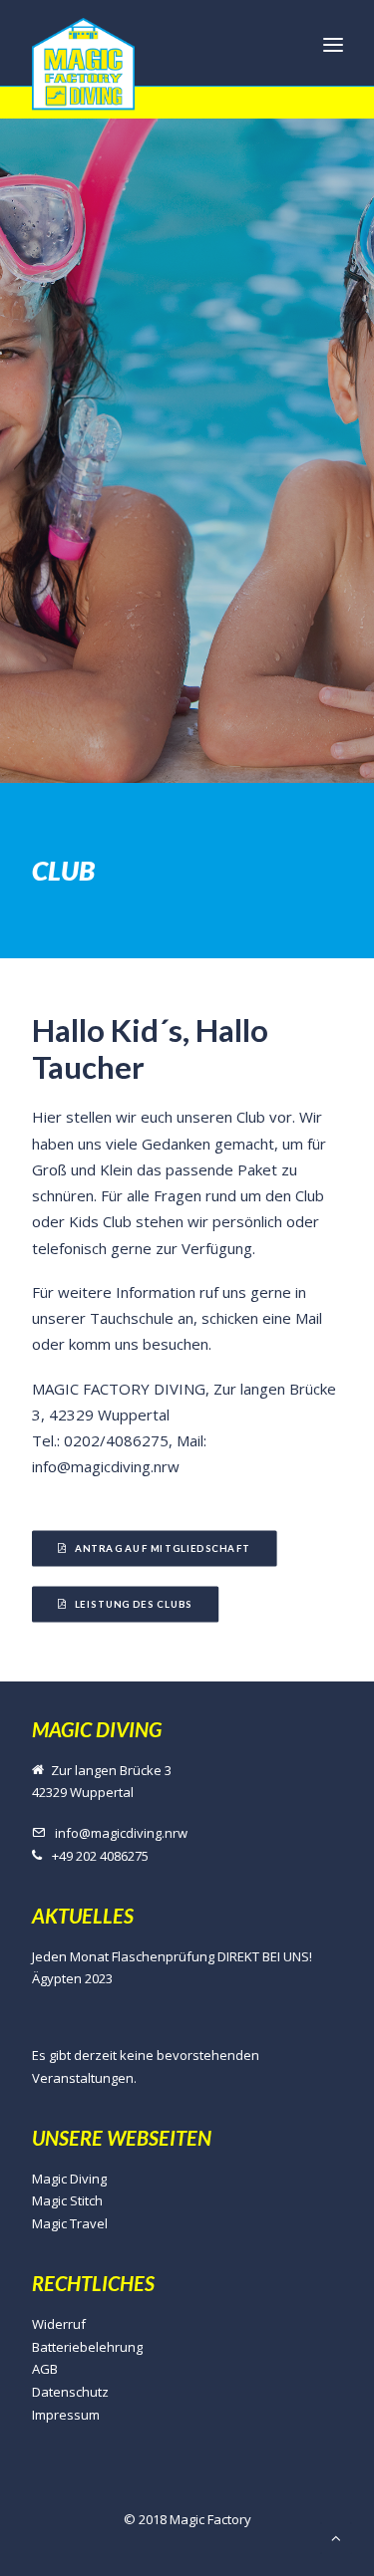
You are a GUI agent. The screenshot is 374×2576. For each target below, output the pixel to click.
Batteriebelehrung (87, 2347)
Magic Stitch (67, 2200)
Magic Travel (70, 2223)
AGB (45, 2369)
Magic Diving (69, 2179)
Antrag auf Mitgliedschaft (162, 1548)
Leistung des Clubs (133, 1604)
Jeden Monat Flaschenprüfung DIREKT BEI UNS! (172, 1956)
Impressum (66, 2415)
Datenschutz (70, 2392)
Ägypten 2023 (72, 1978)
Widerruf (59, 2324)
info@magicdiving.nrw (121, 1833)
